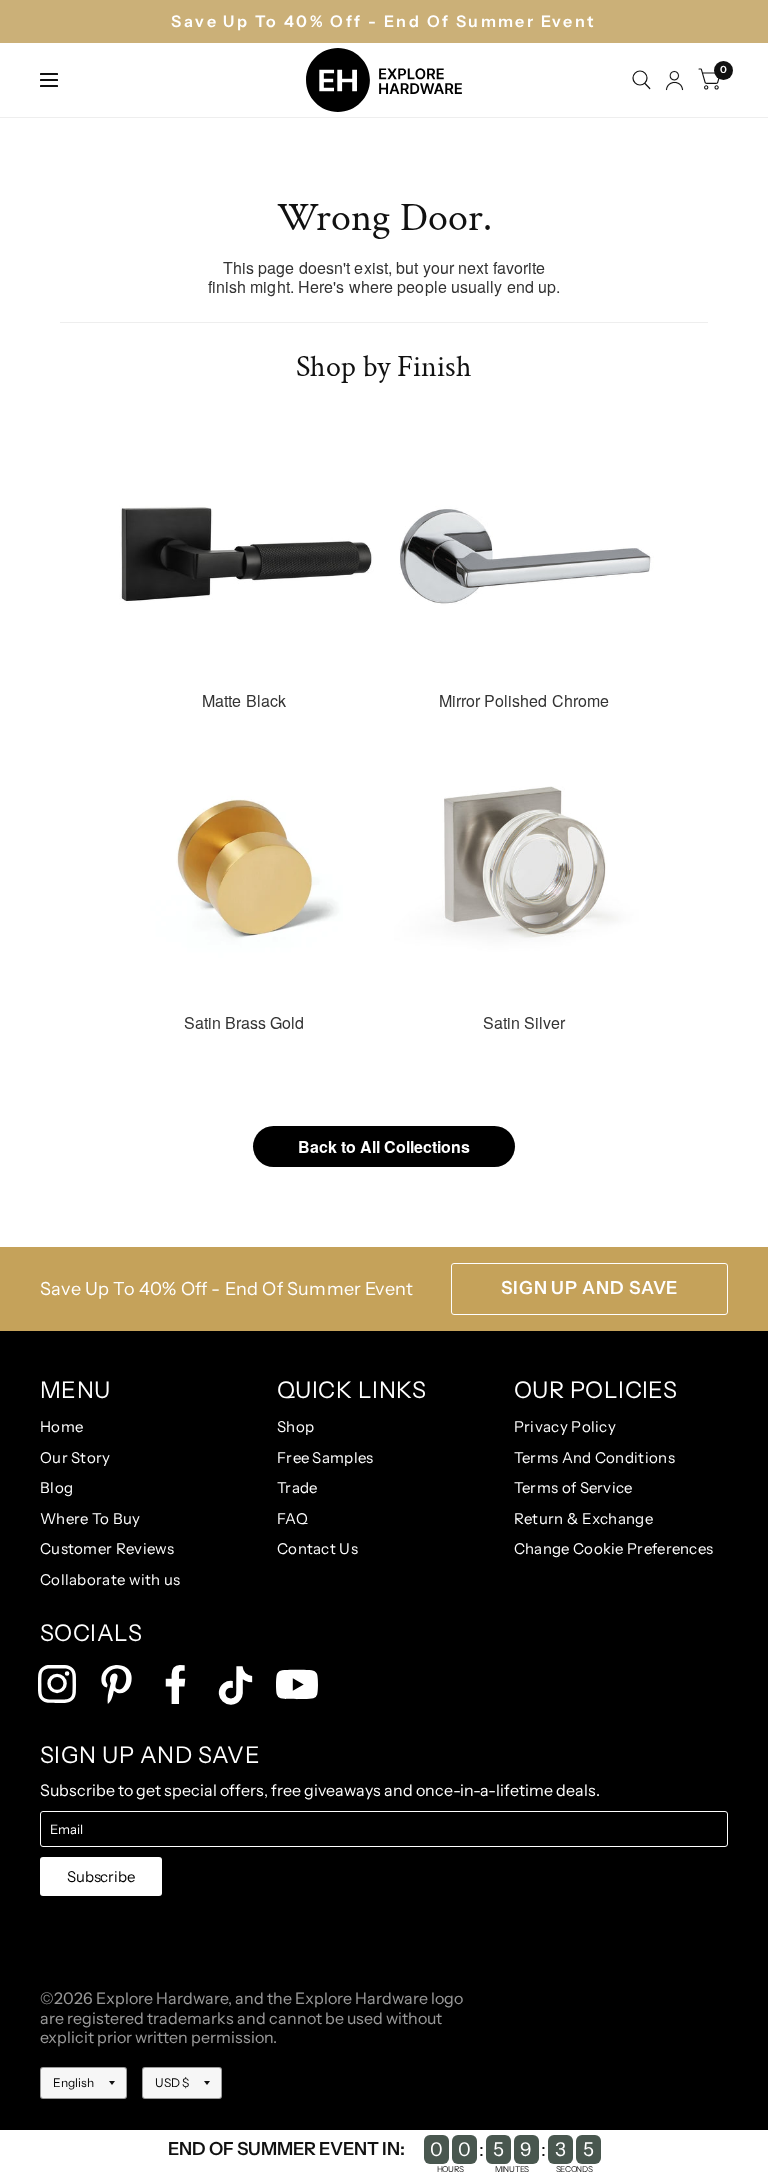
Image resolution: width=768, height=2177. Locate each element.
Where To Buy (90, 1518)
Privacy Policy (565, 1426)
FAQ (292, 1518)
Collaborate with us (110, 1579)
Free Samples (325, 1457)
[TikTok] (235, 1685)
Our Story (75, 1457)
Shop (295, 1426)
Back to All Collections (384, 1146)
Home (61, 1426)
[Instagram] (57, 1684)
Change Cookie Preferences (614, 1548)
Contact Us (317, 1548)
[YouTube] (297, 1684)
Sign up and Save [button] (589, 1288)
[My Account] (674, 80)
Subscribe (101, 1876)
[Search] (641, 80)
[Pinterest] (116, 1684)
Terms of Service (573, 1487)
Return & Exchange (583, 1518)
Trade (297, 1487)
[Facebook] (175, 1684)
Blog (56, 1487)
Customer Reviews (107, 1548)
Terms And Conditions (594, 1457)
